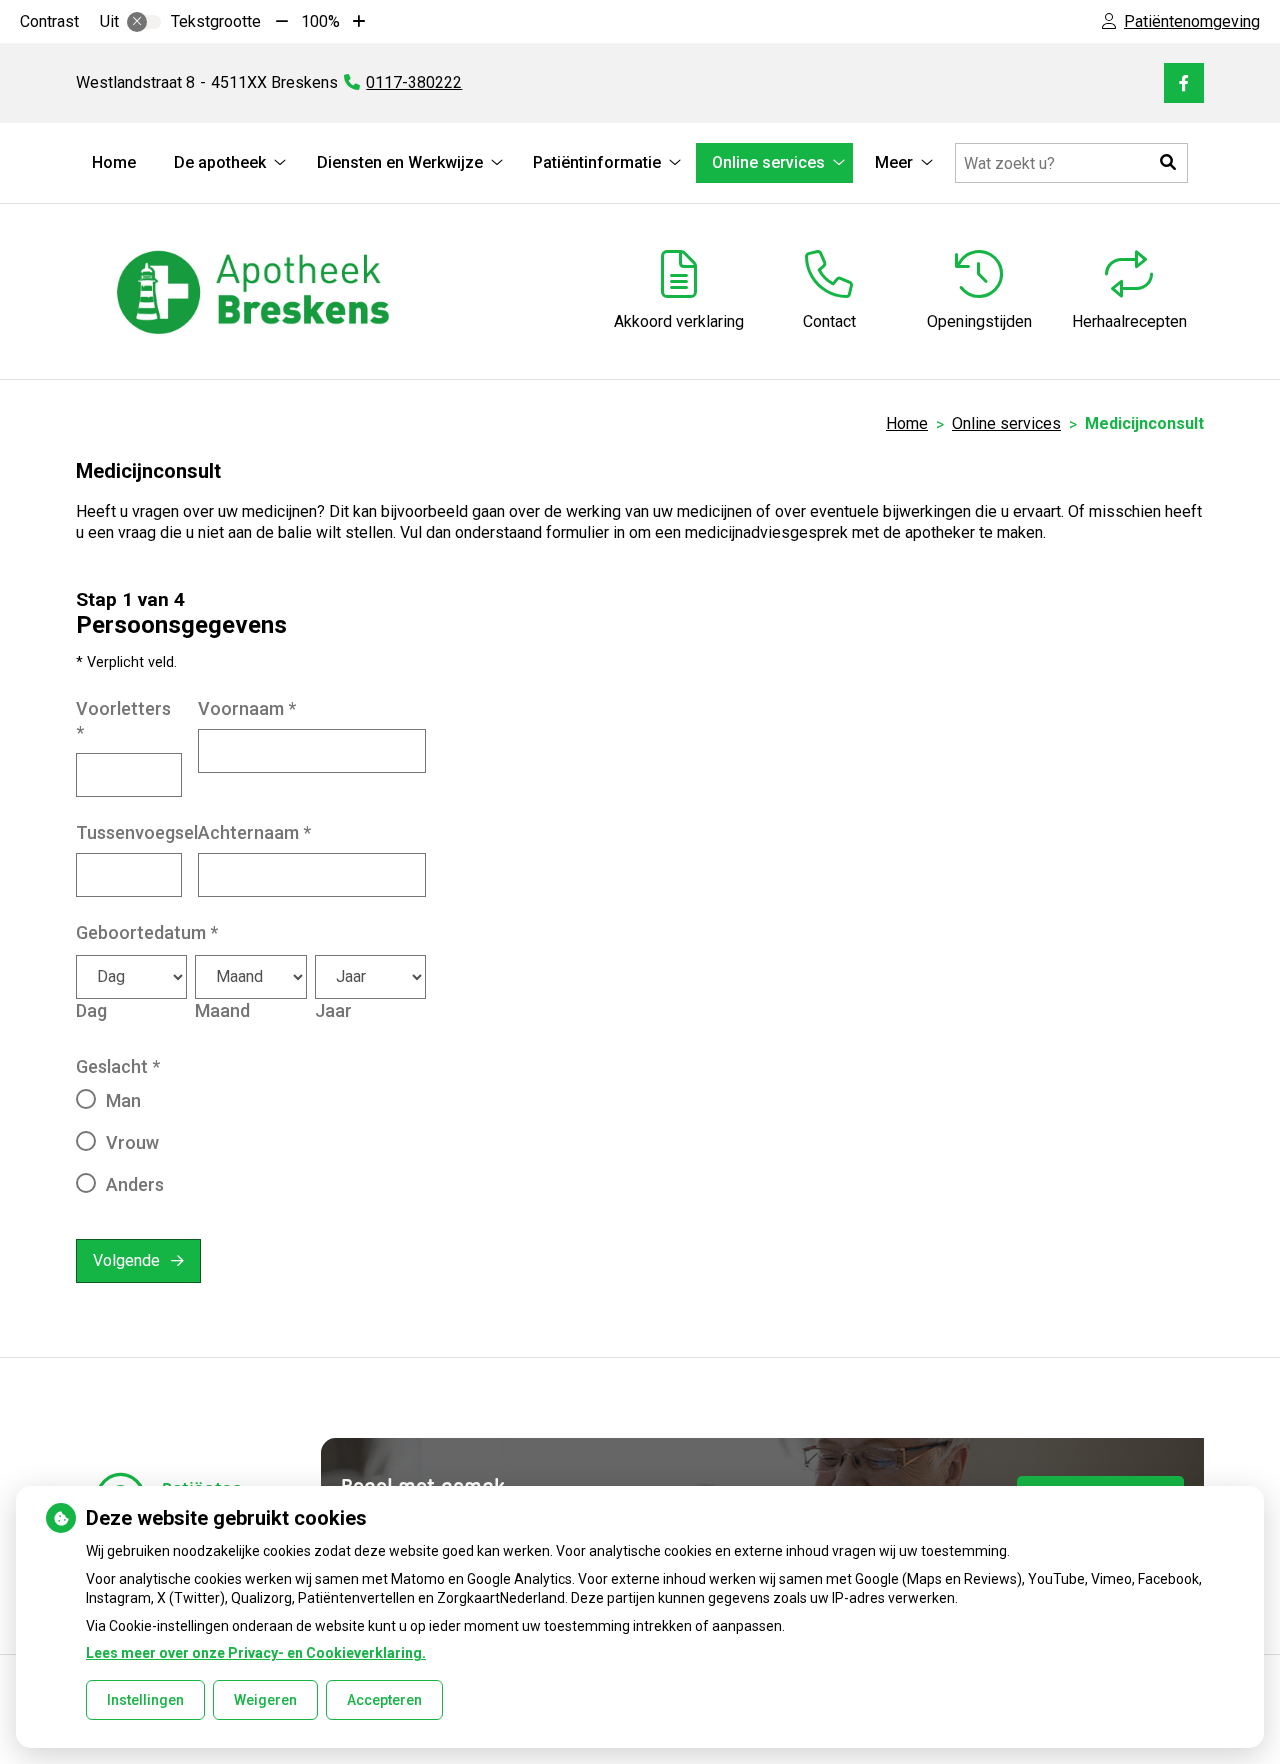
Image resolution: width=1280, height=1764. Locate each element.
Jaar (333, 1010)
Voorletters (123, 720)
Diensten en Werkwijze (400, 162)
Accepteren (384, 1700)
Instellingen (145, 1700)
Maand (222, 1010)
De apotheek (220, 162)
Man (123, 1100)
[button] (1168, 163)
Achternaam (254, 832)
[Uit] (144, 22)
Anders (135, 1184)
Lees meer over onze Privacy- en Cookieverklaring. (256, 1653)
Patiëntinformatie (597, 162)
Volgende (126, 1260)
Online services (768, 162)
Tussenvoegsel (137, 832)
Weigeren (265, 1700)
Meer (894, 162)
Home (114, 162)
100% (320, 21)
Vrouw (132, 1142)
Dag (91, 1010)
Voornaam (247, 708)
